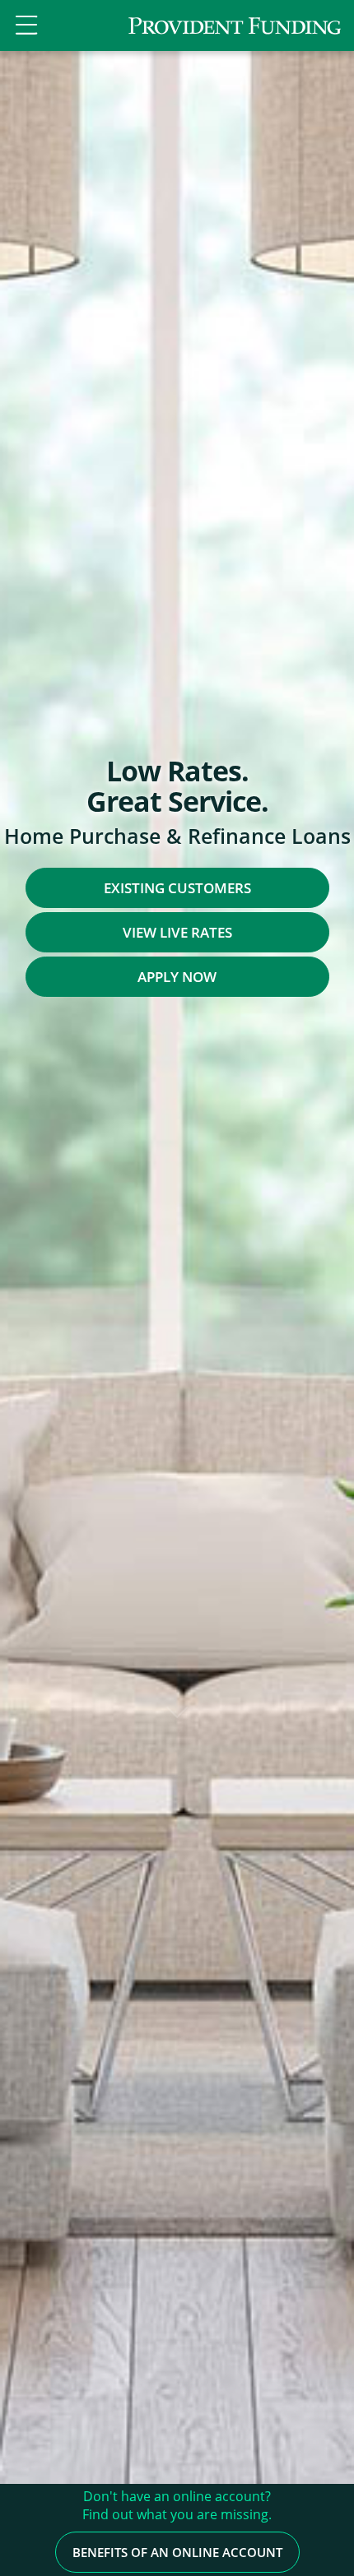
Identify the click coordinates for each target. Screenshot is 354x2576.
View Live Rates (177, 932)
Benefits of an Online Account (177, 2552)
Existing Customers (177, 888)
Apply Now (177, 977)
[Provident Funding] (235, 25)
